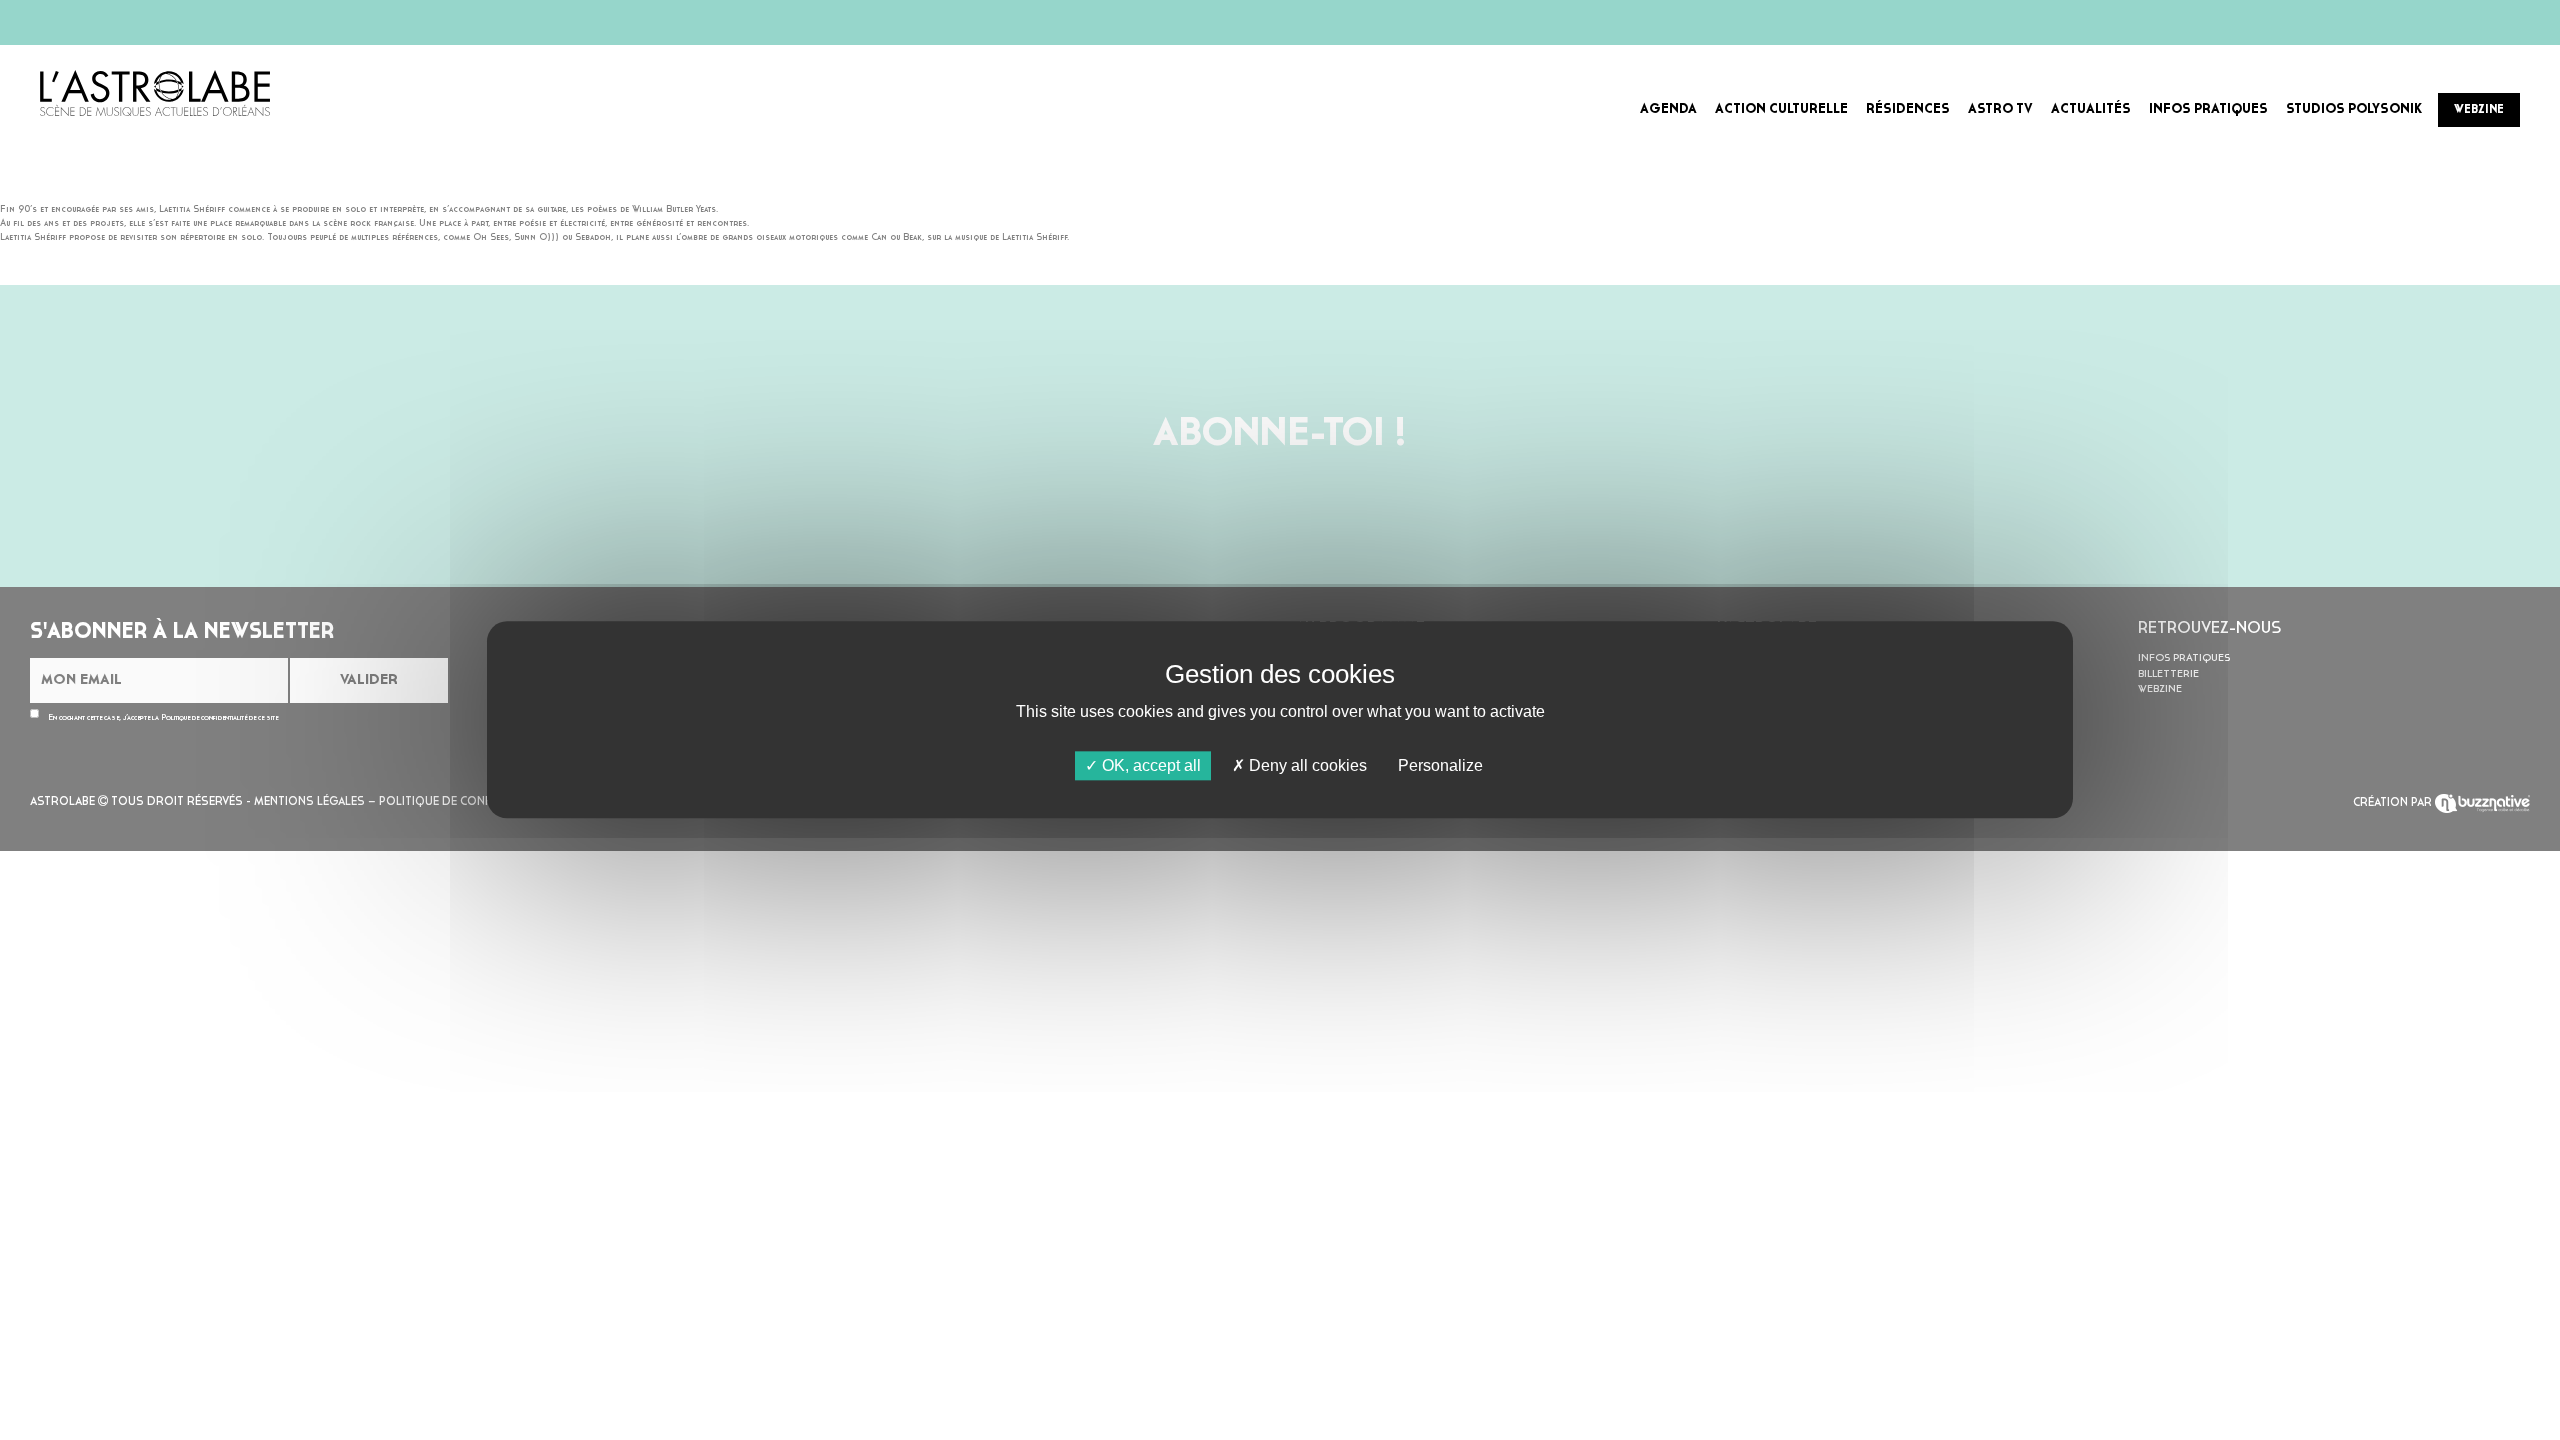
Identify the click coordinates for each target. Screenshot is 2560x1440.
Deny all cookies (1306, 765)
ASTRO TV (2000, 109)
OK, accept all (1149, 765)
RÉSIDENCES (1908, 109)
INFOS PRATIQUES (2208, 109)
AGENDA (1668, 109)
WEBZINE (2479, 110)
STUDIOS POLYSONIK (2354, 109)
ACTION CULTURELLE (1781, 109)
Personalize (1440, 765)
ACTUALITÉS (2091, 109)
